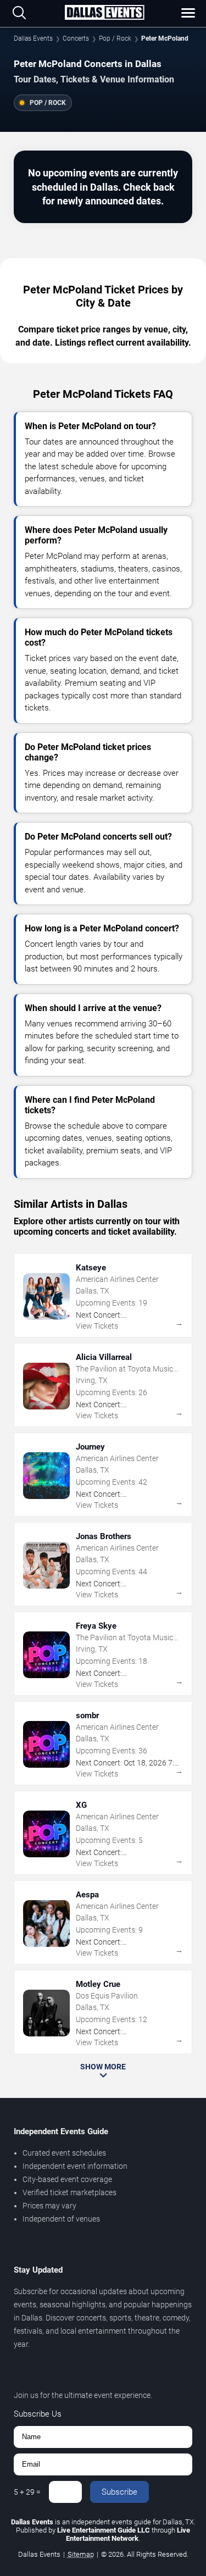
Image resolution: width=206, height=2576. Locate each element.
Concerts (76, 38)
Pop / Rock (115, 38)
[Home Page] (104, 13)
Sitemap (81, 2554)
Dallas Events (33, 38)
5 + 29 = (27, 2492)
